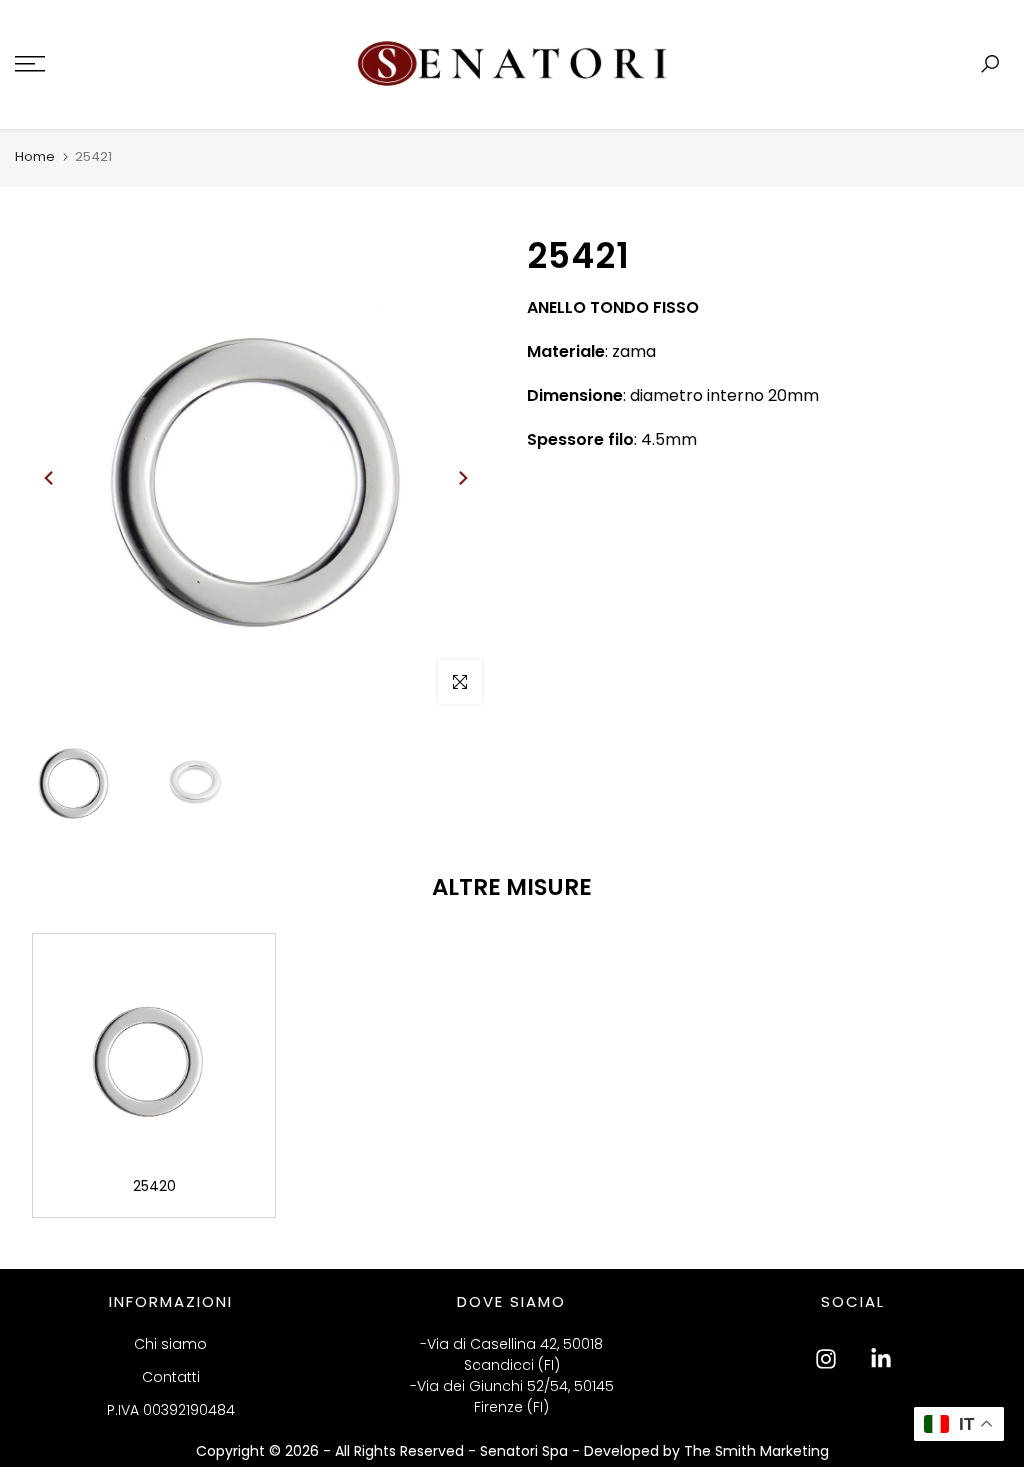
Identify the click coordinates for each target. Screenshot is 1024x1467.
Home (35, 156)
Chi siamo (170, 1344)
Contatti (171, 1377)
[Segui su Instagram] (826, 1359)
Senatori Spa (526, 1451)
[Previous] (50, 478)
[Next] (462, 478)
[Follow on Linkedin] (881, 1359)
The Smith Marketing (756, 1451)
